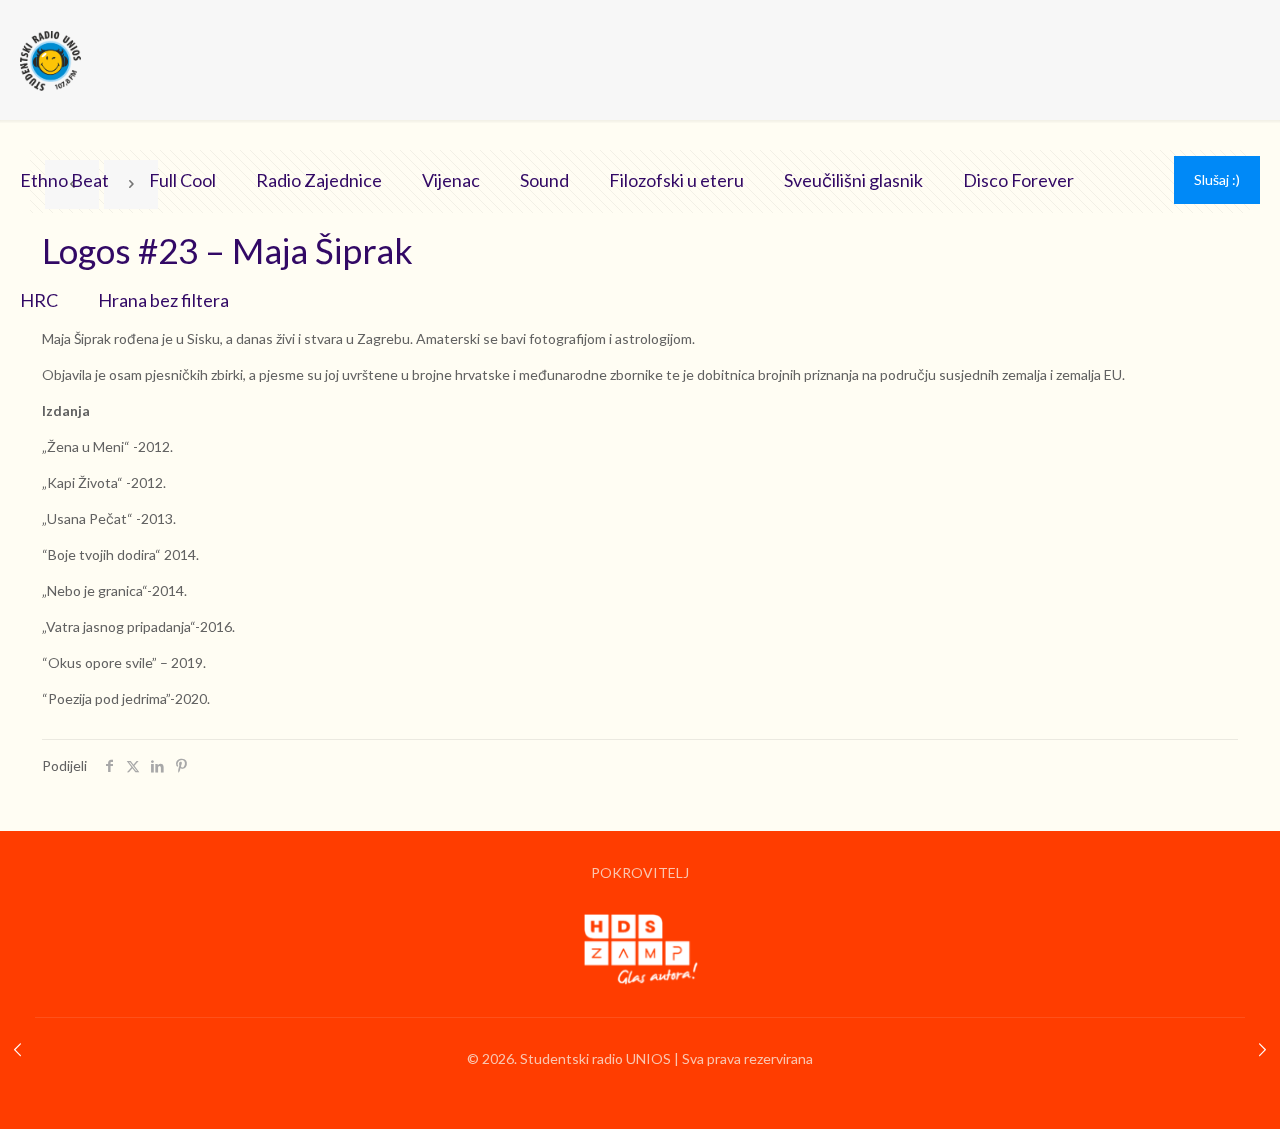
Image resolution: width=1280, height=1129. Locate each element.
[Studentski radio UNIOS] (50, 60)
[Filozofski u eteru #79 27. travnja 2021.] (1262, 1049)
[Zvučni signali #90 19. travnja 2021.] (17, 1049)
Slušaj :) (1217, 179)
